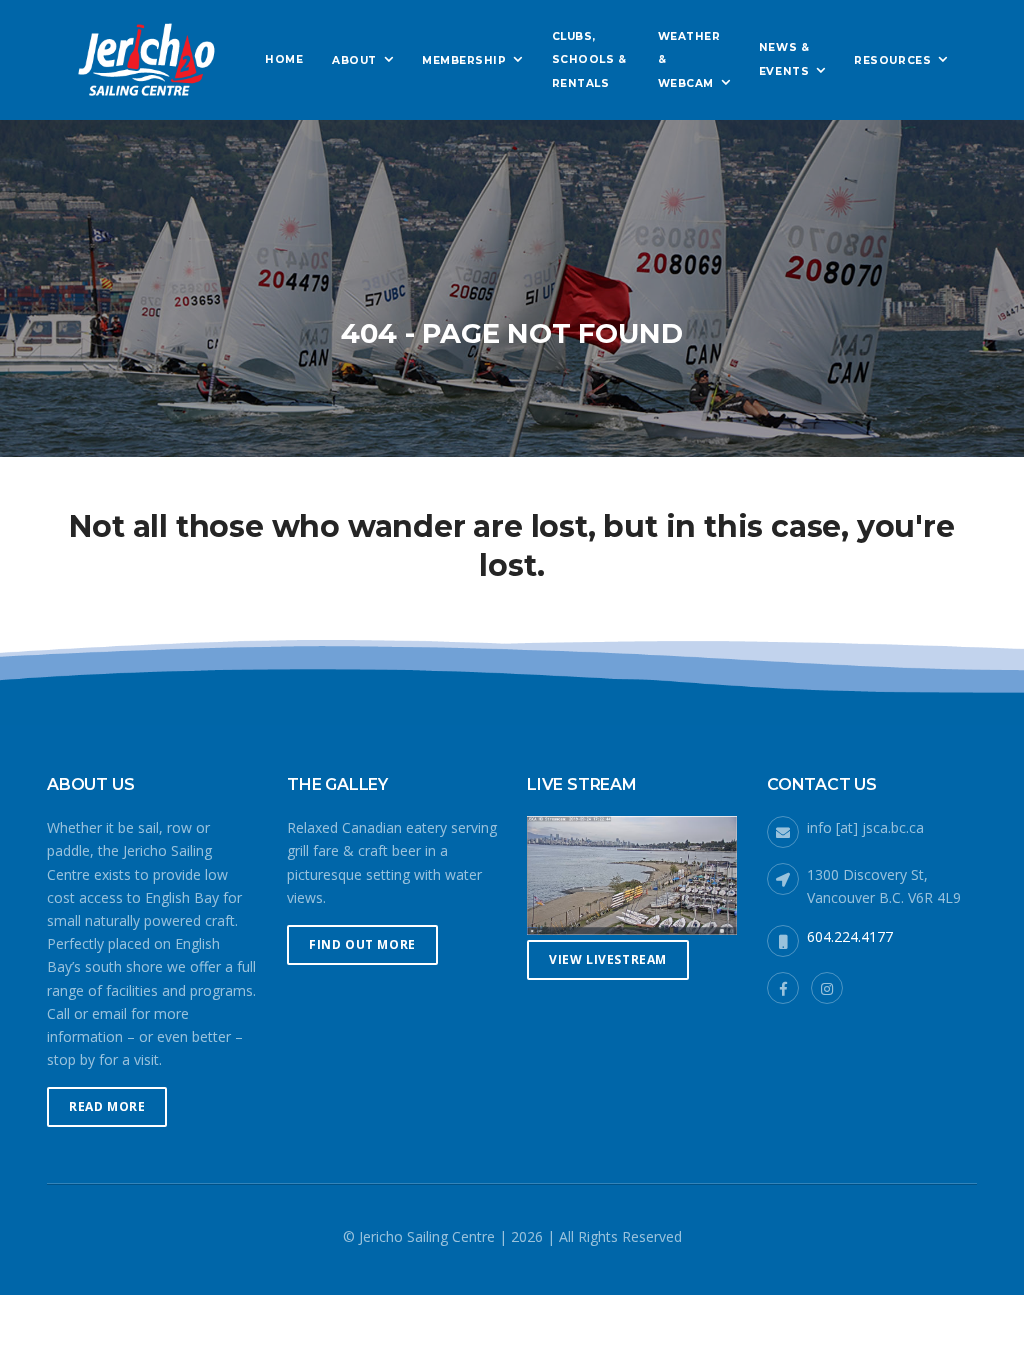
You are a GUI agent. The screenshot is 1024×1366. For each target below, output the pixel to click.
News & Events (784, 59)
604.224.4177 (850, 936)
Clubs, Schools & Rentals (589, 59)
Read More (107, 1106)
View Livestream (608, 959)
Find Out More (362, 944)
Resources (892, 60)
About (354, 60)
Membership (464, 60)
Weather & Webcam (689, 60)
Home (284, 59)
